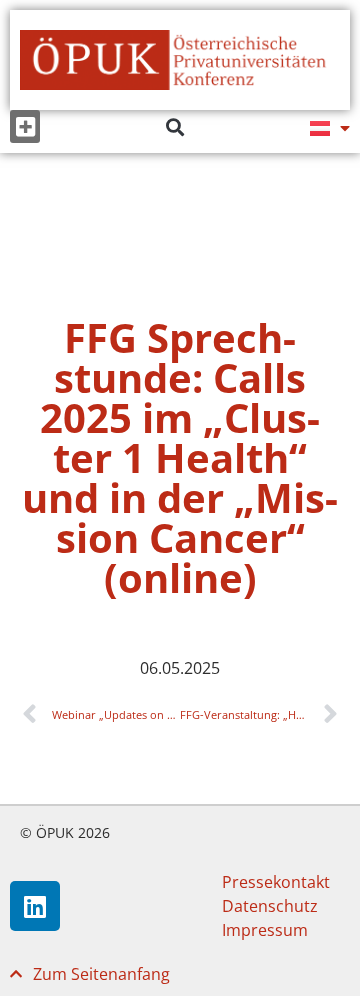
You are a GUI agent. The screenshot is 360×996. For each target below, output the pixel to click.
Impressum (265, 930)
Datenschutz (270, 906)
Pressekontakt (276, 882)
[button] (25, 126)
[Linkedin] (35, 906)
